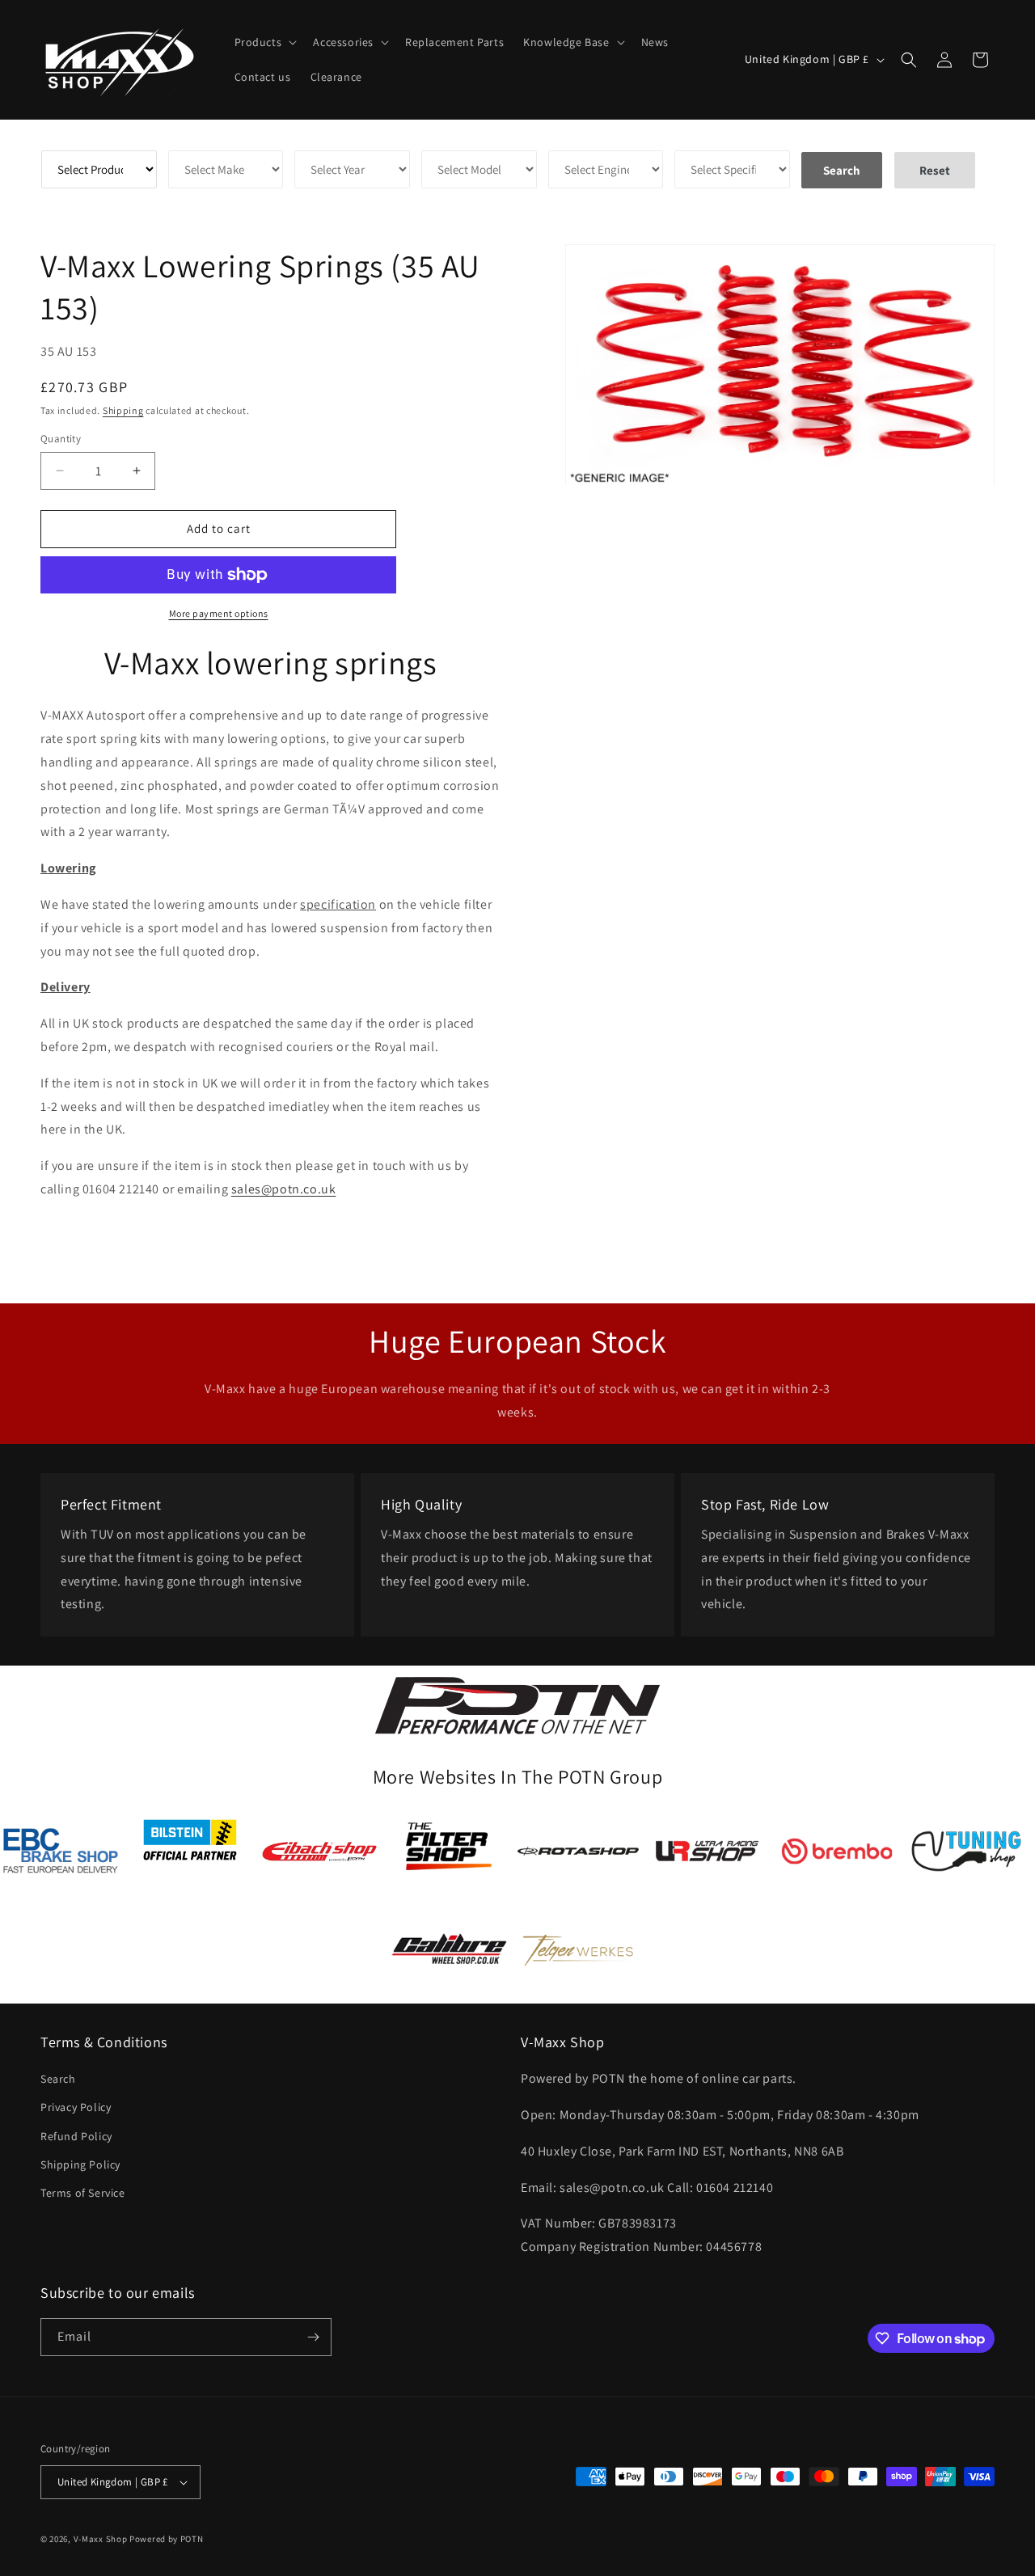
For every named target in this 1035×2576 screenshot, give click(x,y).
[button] (264, 42)
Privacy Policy (76, 2107)
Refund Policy (76, 2136)
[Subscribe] (313, 2337)
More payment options (219, 613)
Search (58, 2079)
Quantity (61, 439)
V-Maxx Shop (101, 2539)
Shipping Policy (80, 2164)
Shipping (123, 410)
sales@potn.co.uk (284, 1189)
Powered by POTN (167, 2539)
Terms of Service (83, 2193)
